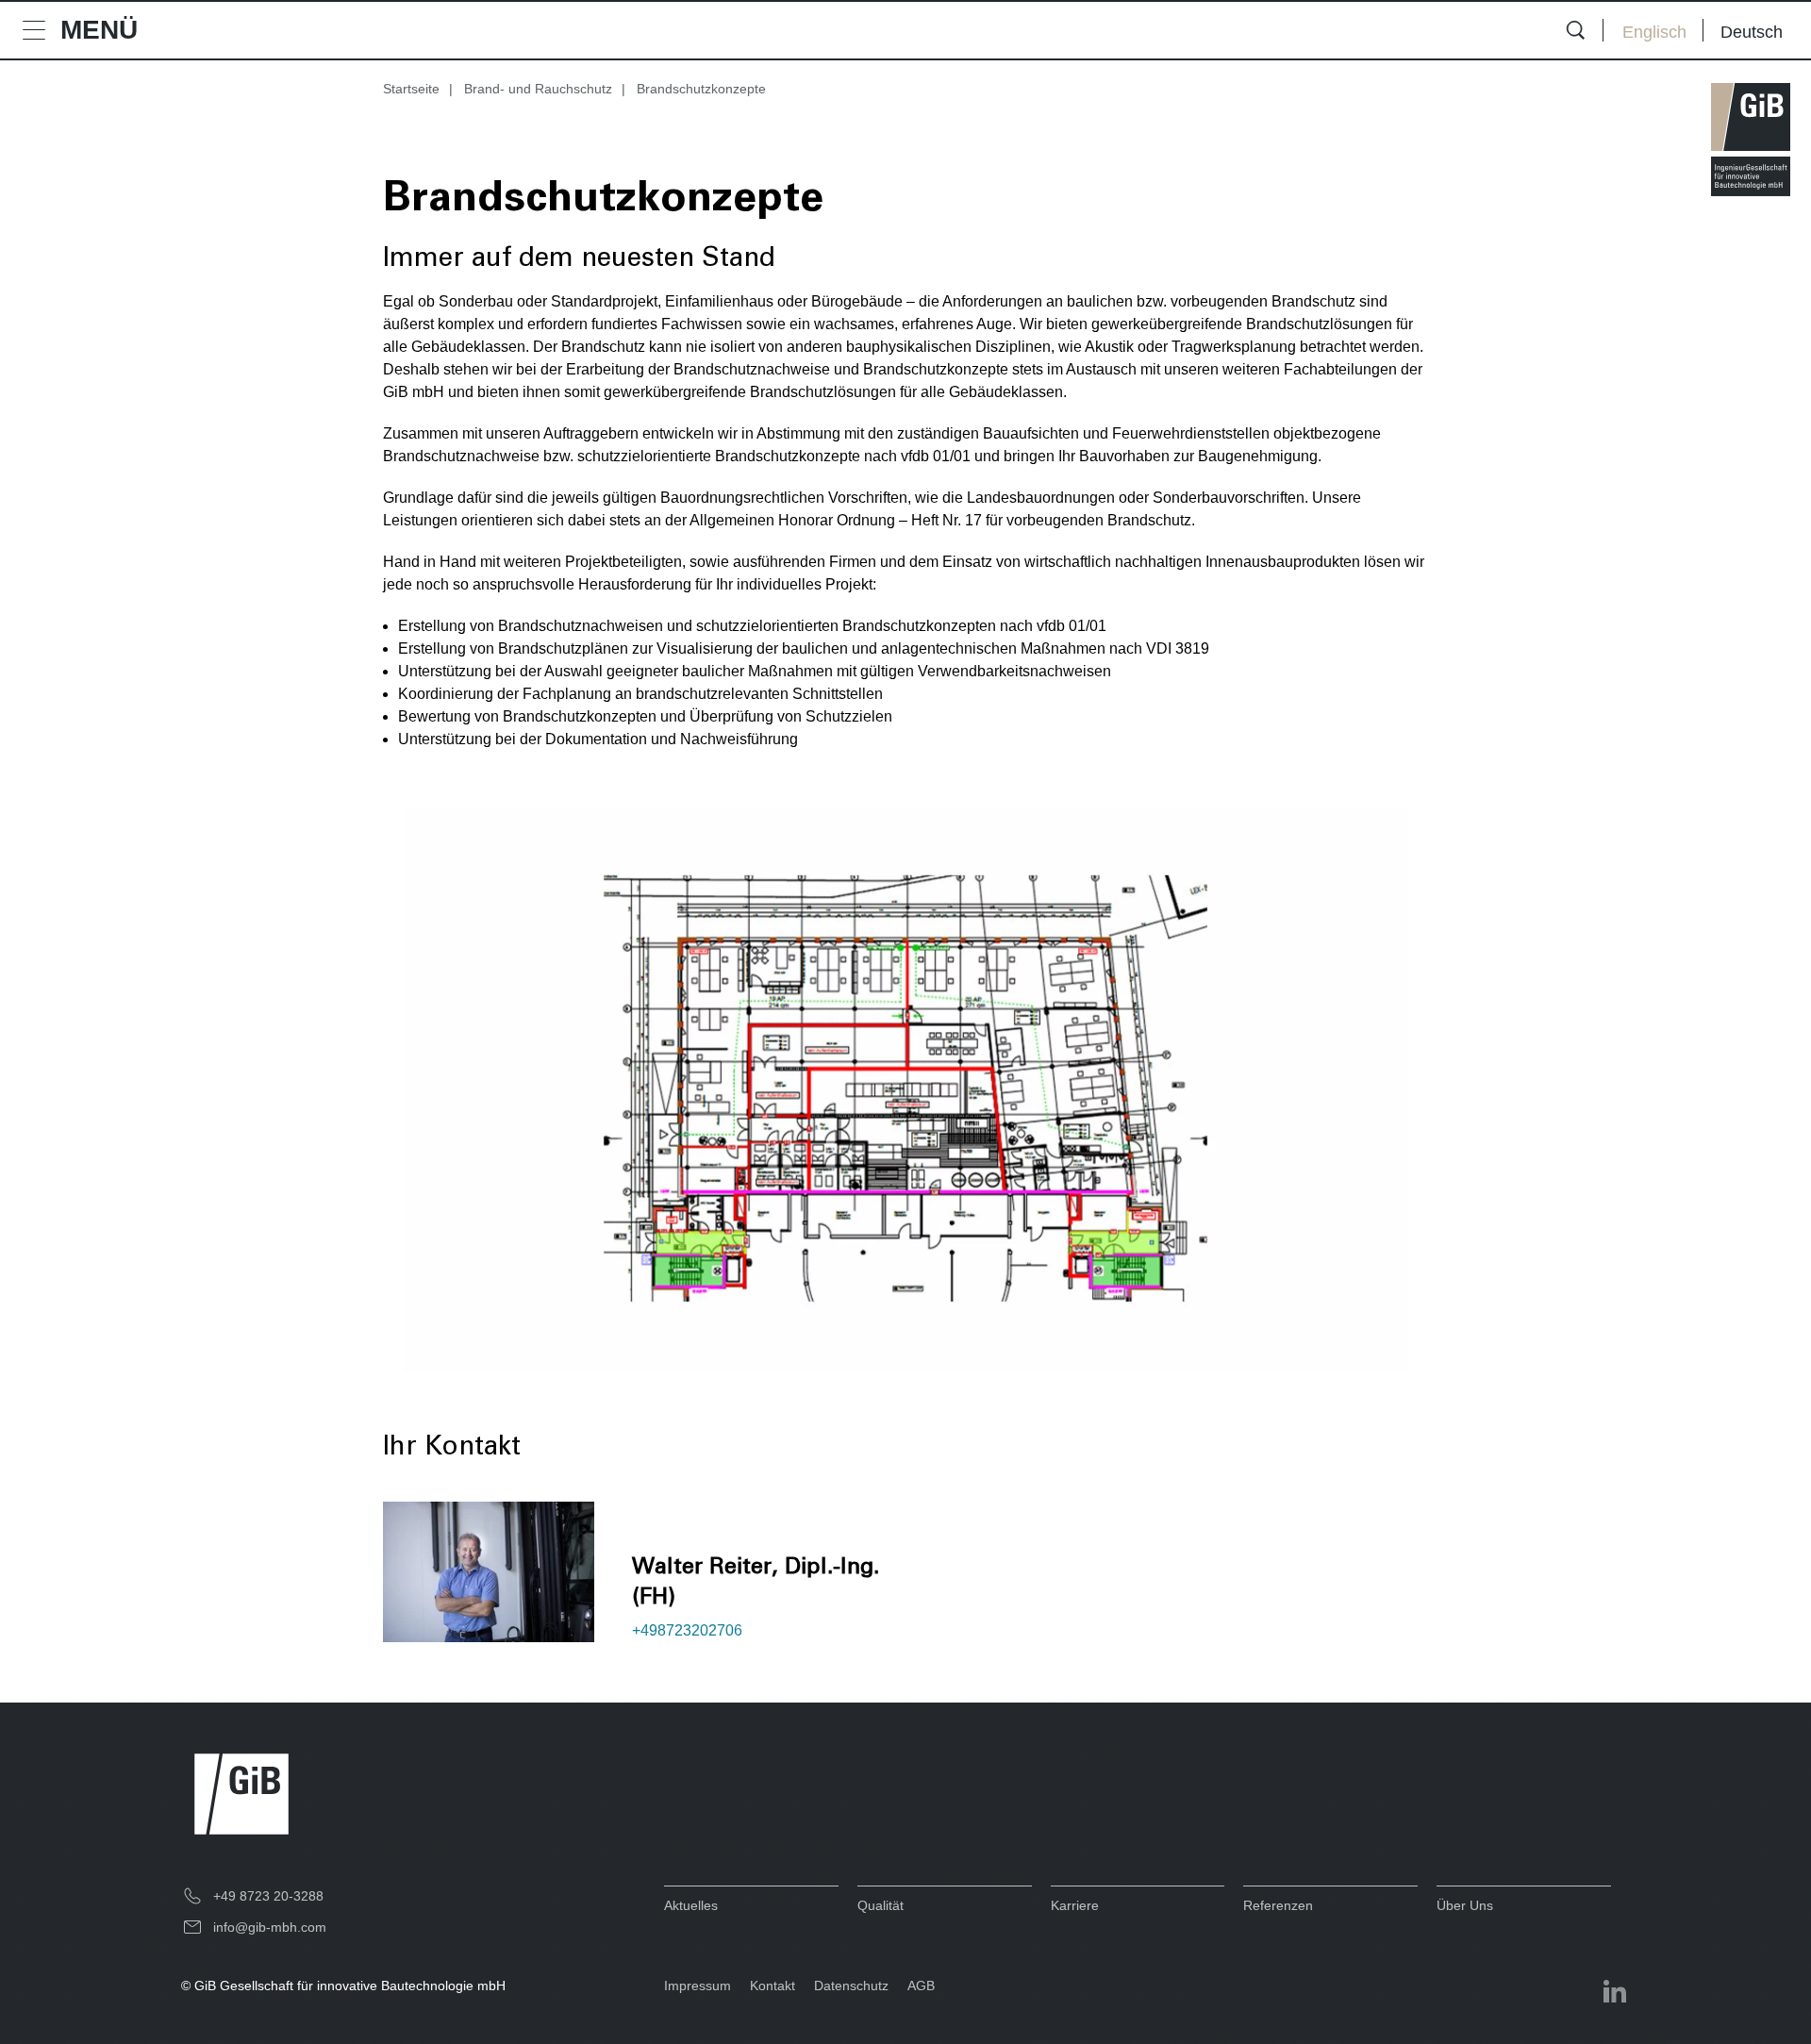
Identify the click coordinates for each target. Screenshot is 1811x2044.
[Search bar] (1575, 30)
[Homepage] (1751, 140)
